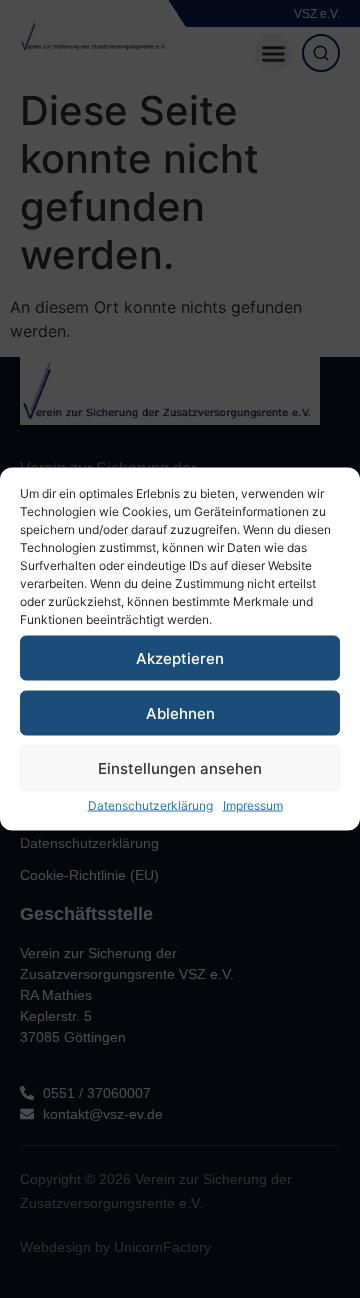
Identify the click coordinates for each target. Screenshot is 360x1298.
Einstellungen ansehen (180, 767)
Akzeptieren (180, 657)
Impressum (253, 805)
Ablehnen (180, 712)
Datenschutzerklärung (150, 805)
